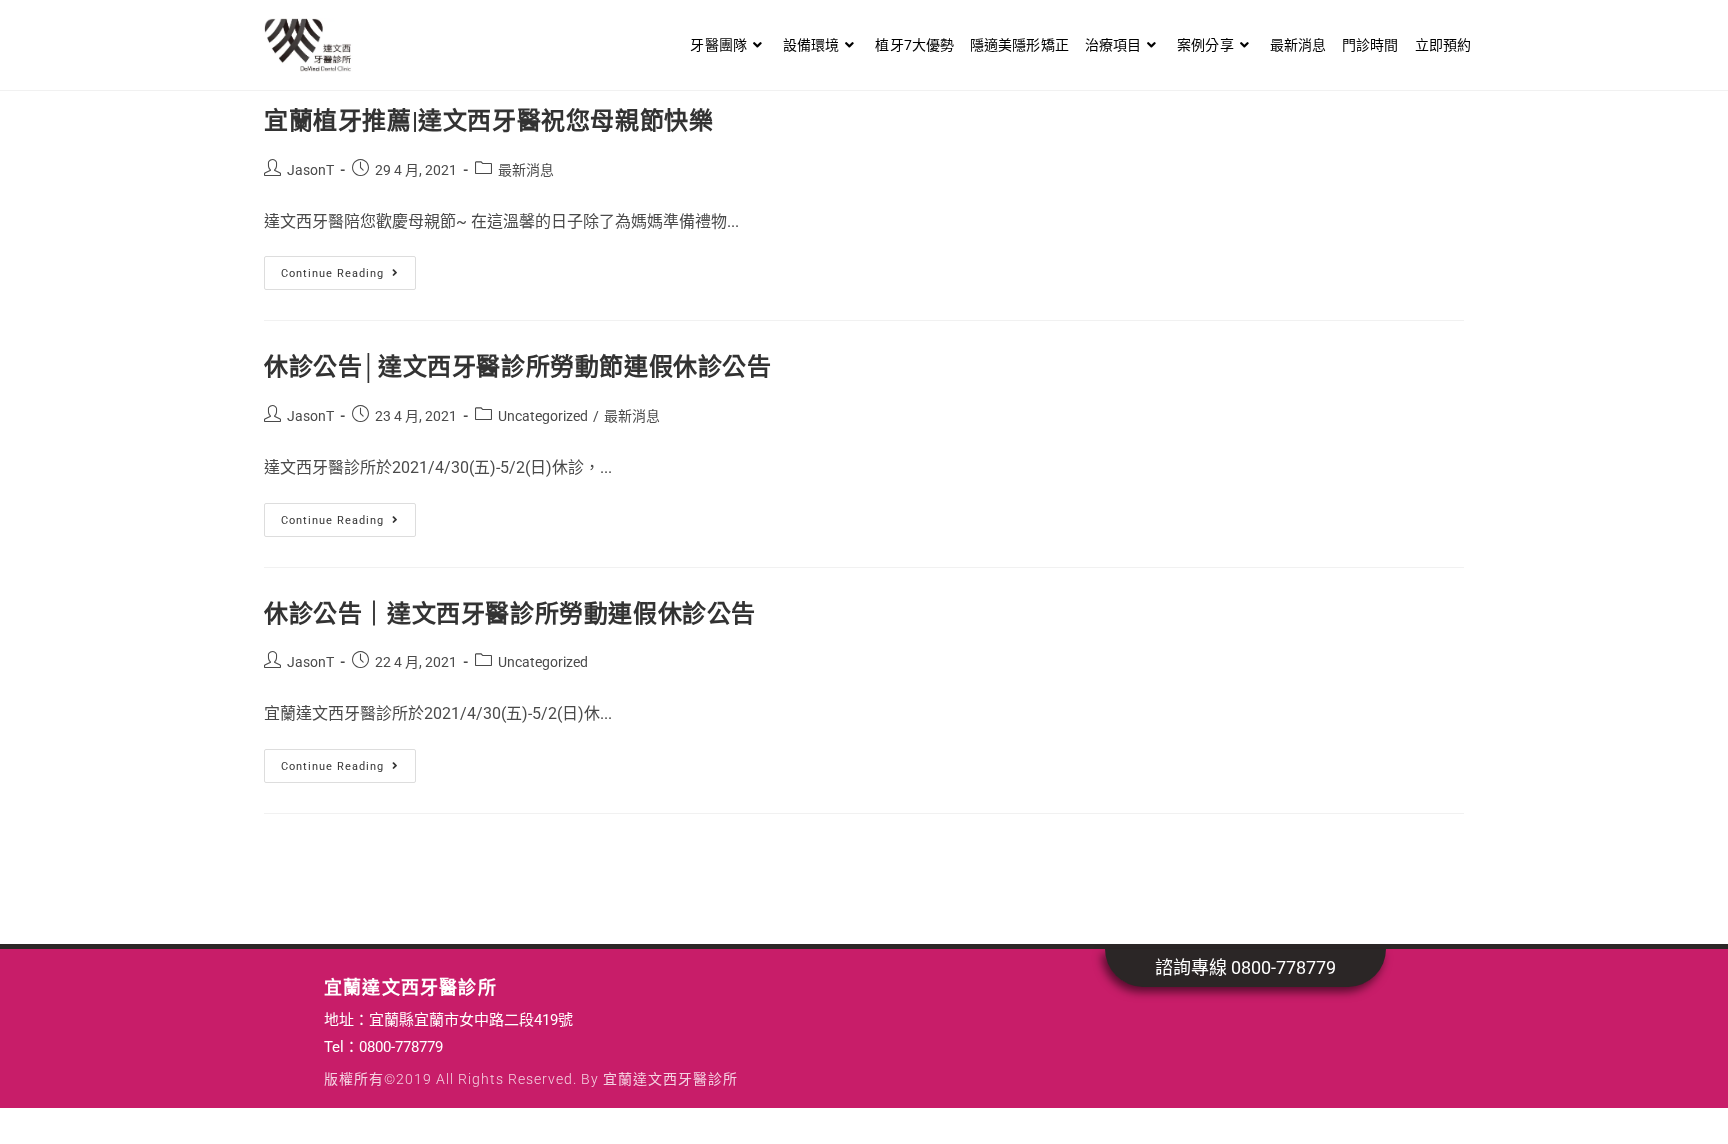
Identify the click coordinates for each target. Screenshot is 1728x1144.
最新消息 (526, 170)
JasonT (310, 170)
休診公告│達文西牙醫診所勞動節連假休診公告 (518, 367)
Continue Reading (341, 268)
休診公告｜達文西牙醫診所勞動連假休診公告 (510, 614)
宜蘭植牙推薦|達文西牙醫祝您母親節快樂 (488, 121)
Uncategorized (543, 416)
